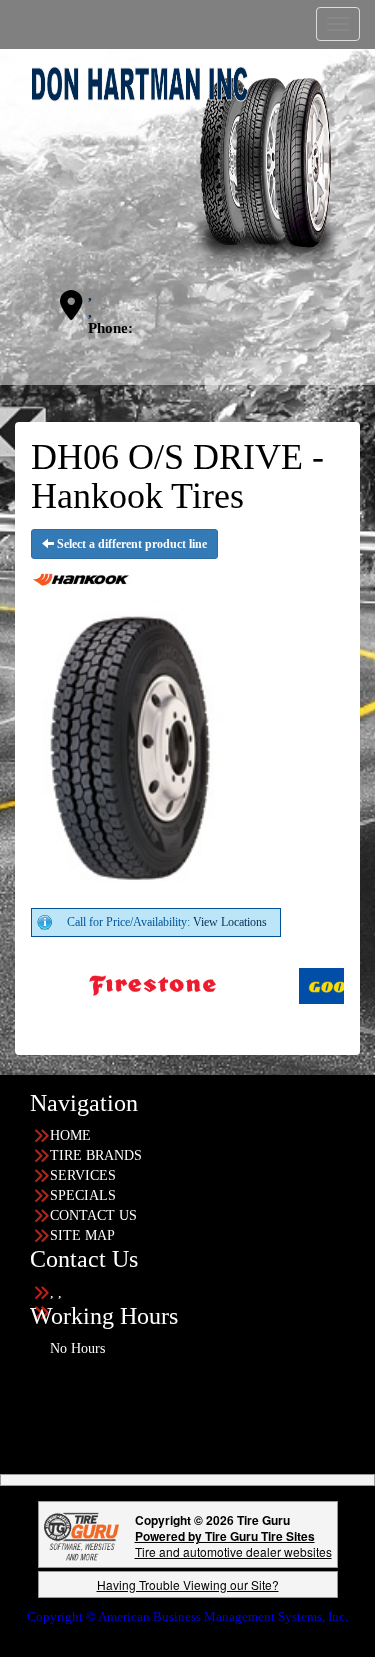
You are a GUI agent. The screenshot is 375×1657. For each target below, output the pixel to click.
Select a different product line (130, 544)
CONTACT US (93, 1215)
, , (90, 303)
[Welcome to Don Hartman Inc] (187, 166)
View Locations (230, 922)
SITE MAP (82, 1235)
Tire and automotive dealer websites (233, 1543)
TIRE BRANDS (96, 1155)
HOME (70, 1135)
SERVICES (83, 1175)
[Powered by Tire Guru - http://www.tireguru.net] (81, 1534)
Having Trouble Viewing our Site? (188, 1584)
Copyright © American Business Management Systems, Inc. (187, 1616)
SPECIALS (83, 1195)
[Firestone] (118, 984)
